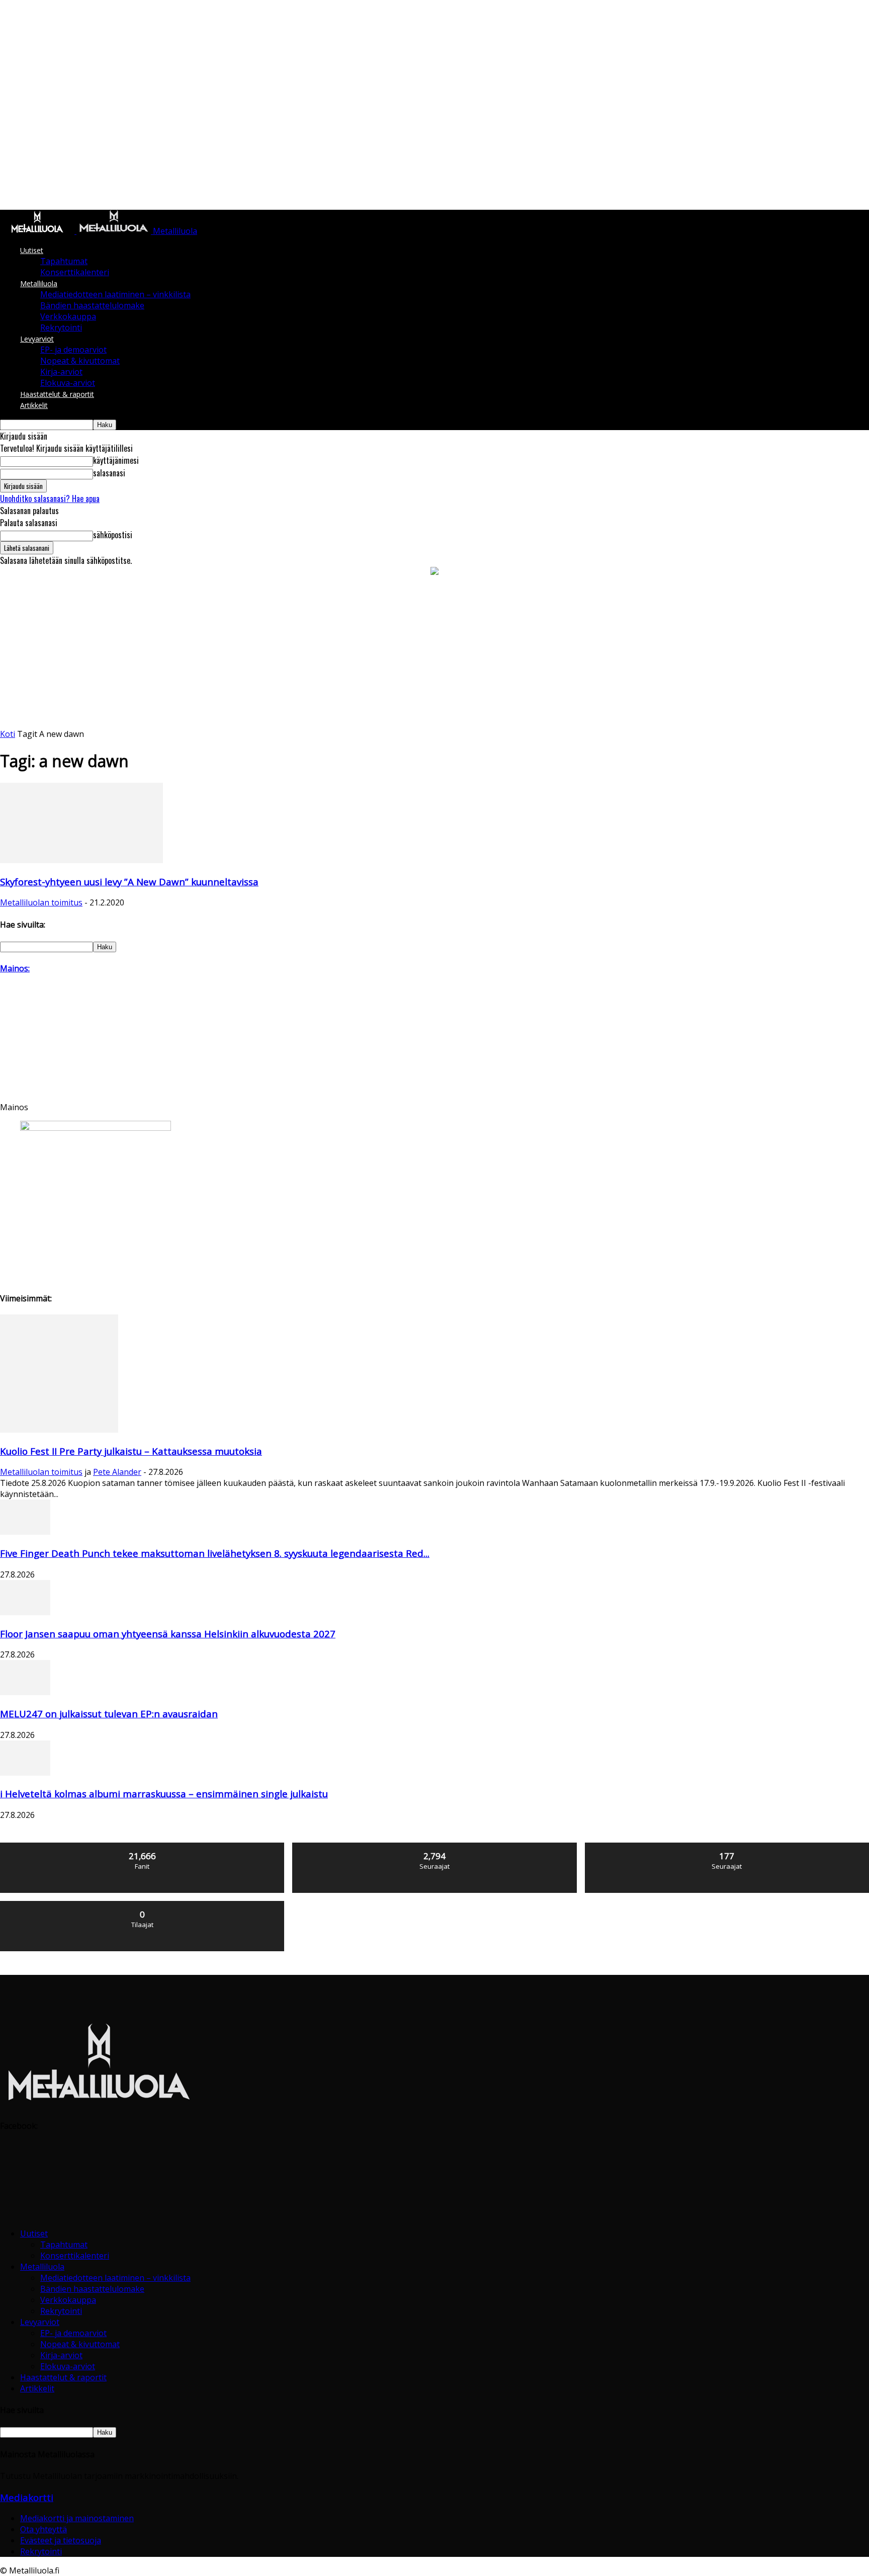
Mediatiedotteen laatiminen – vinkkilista (115, 294)
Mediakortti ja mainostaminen (77, 2518)
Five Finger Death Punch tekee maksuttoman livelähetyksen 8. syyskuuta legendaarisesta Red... (215, 1553)
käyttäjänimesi (116, 460)
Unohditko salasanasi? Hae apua (50, 498)
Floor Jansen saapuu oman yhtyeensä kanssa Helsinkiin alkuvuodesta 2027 (168, 1634)
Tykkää (143, 1846)
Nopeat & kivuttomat (80, 361)
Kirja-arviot (61, 372)
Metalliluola (39, 283)
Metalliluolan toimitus (41, 902)
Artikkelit (34, 405)
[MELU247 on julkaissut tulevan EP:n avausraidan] (25, 1692)
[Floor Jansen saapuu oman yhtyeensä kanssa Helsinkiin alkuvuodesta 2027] (25, 1612)
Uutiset (32, 250)
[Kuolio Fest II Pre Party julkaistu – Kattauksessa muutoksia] (59, 1430)
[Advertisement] (434, 653)
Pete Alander (117, 1472)
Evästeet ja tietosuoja (61, 2540)
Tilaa (143, 1905)
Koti (8, 734)
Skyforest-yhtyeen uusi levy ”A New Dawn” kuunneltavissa (129, 882)
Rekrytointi (61, 327)
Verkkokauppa (68, 316)
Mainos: (15, 968)
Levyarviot (37, 339)
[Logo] (38, 231)
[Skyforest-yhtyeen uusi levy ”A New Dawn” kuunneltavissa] (81, 860)
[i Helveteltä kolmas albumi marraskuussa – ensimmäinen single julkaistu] (25, 1773)
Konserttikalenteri (75, 272)
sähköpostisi (113, 535)
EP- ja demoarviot (73, 350)
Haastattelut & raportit (57, 394)
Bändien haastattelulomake (92, 305)
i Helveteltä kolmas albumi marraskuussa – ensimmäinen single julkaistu (164, 1794)
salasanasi (109, 473)
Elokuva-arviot (68, 383)
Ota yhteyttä (44, 2529)
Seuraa (435, 1846)
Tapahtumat (64, 261)
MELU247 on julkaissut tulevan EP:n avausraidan (109, 1714)
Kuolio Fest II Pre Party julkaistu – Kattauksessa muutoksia (131, 1451)
